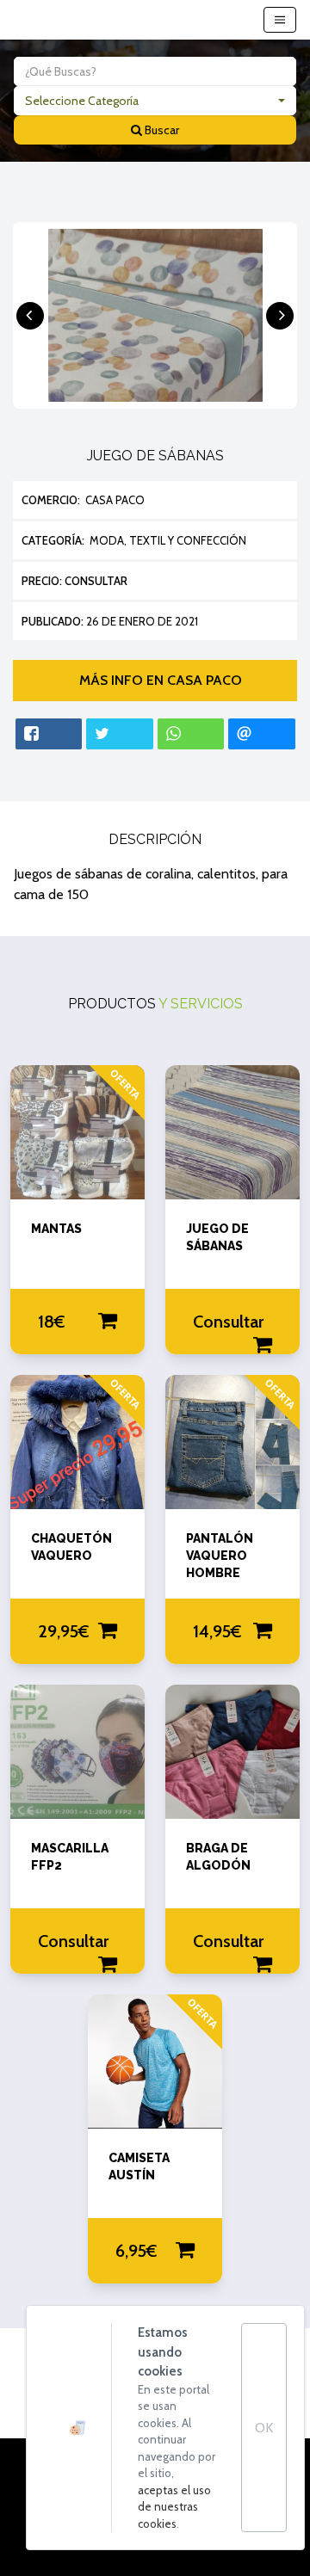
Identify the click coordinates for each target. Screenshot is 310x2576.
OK (264, 2428)
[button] (155, 101)
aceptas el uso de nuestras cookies (174, 2507)
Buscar (161, 130)
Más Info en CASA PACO (155, 680)
